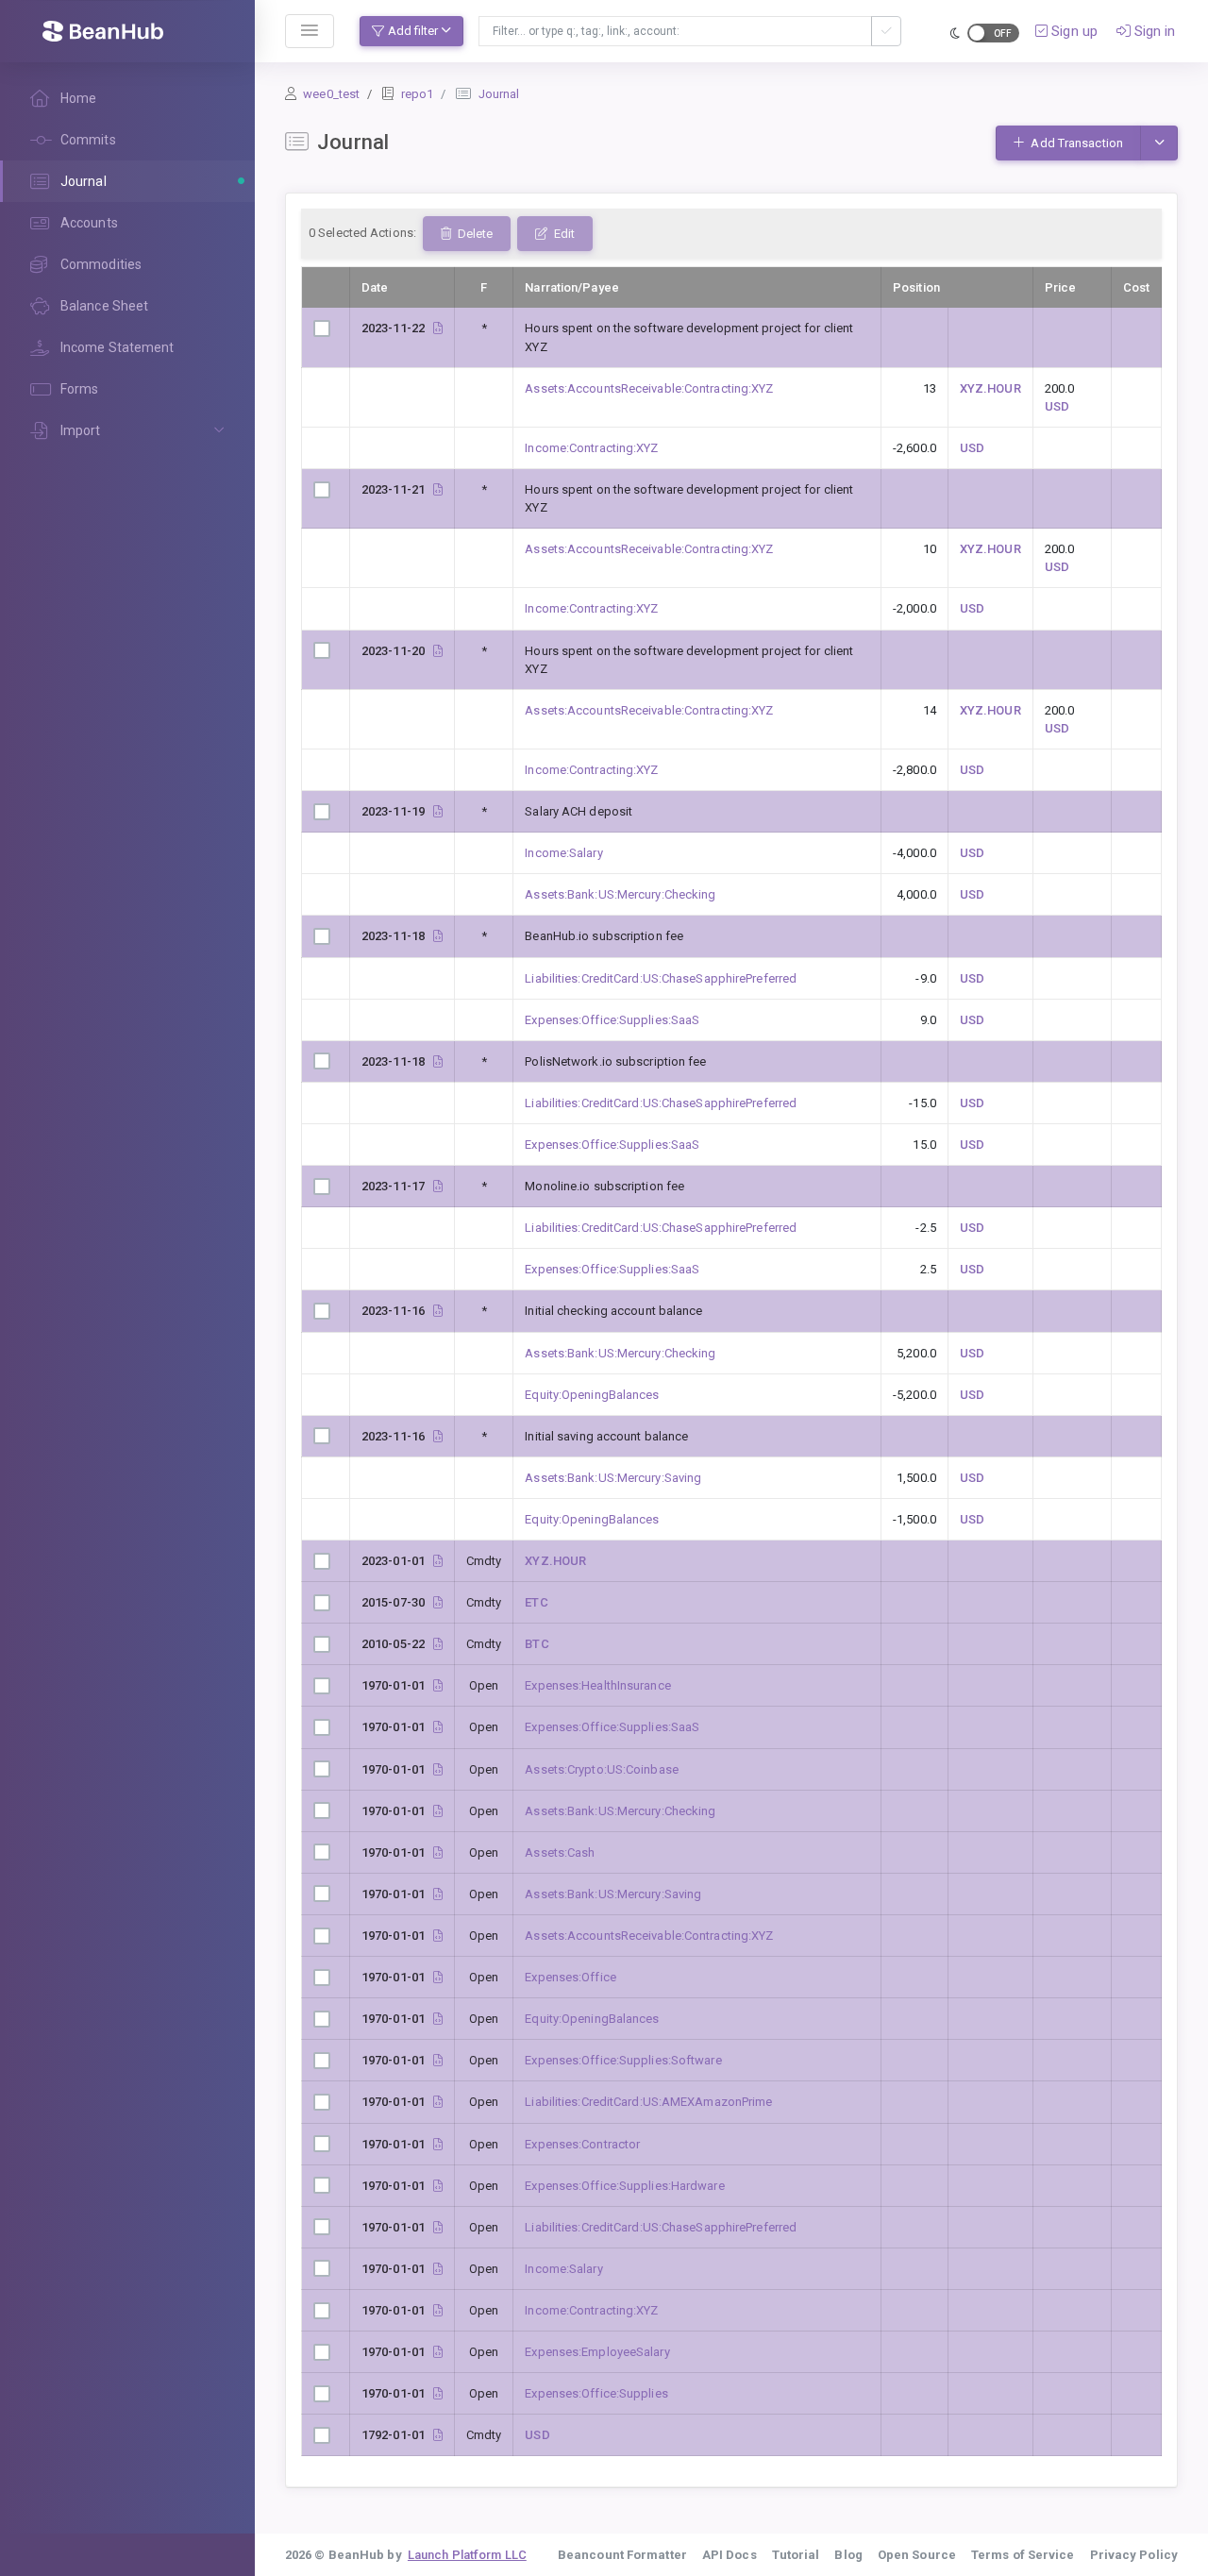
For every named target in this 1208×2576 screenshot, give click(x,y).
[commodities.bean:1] (438, 2435)
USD (1057, 406)
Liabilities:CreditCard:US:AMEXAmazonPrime (648, 2102)
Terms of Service (1023, 2555)
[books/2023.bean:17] (438, 936)
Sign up (1073, 31)
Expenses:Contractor (582, 2144)
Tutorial (796, 2555)
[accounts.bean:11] (438, 2227)
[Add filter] (886, 31)
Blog (848, 2555)
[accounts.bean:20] (438, 1727)
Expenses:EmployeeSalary (597, 2352)
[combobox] (675, 31)
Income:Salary (563, 853)
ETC (536, 1602)
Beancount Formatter (622, 2555)
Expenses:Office (570, 1977)
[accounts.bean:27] (438, 2310)
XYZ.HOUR (990, 388)
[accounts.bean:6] (438, 1852)
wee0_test (331, 94)
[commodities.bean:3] (438, 1644)
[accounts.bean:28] (438, 2269)
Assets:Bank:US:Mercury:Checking (620, 894)
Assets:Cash (560, 1852)
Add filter (413, 31)
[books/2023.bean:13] (438, 1061)
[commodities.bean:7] (438, 1561)
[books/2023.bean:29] (438, 489)
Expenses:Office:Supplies (596, 2393)
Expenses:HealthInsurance (597, 1685)
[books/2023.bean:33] (438, 328)
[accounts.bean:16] (438, 1977)
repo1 (418, 94)
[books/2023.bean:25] (438, 651)
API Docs (730, 2555)
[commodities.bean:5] (438, 1602)
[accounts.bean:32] (438, 2019)
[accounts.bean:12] (438, 2102)
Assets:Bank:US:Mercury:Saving (613, 1478)
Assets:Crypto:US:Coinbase (602, 1769)
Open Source (917, 2555)
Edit (563, 234)
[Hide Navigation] (310, 31)
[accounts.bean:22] (438, 2352)
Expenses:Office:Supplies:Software (623, 2060)
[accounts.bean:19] (438, 2060)
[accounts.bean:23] (438, 2144)
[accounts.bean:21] (438, 1685)
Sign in (1153, 31)
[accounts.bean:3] (438, 1811)
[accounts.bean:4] (438, 1894)
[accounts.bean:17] (438, 2393)
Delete (474, 234)
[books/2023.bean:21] (438, 811)
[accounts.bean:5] (438, 1769)
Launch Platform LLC (467, 2555)
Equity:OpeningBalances (592, 1395)
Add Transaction (1075, 143)
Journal (499, 94)
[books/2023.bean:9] (438, 1186)
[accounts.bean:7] (438, 1936)
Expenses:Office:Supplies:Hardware (624, 2186)
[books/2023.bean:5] (438, 1436)
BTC (537, 1644)
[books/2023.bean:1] (438, 1311)
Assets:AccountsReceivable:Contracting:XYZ (649, 388)
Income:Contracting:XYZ (591, 448)
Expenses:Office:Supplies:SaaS (612, 1020)
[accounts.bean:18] (438, 2186)
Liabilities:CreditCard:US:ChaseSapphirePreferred (661, 978)
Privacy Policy (1134, 2555)
